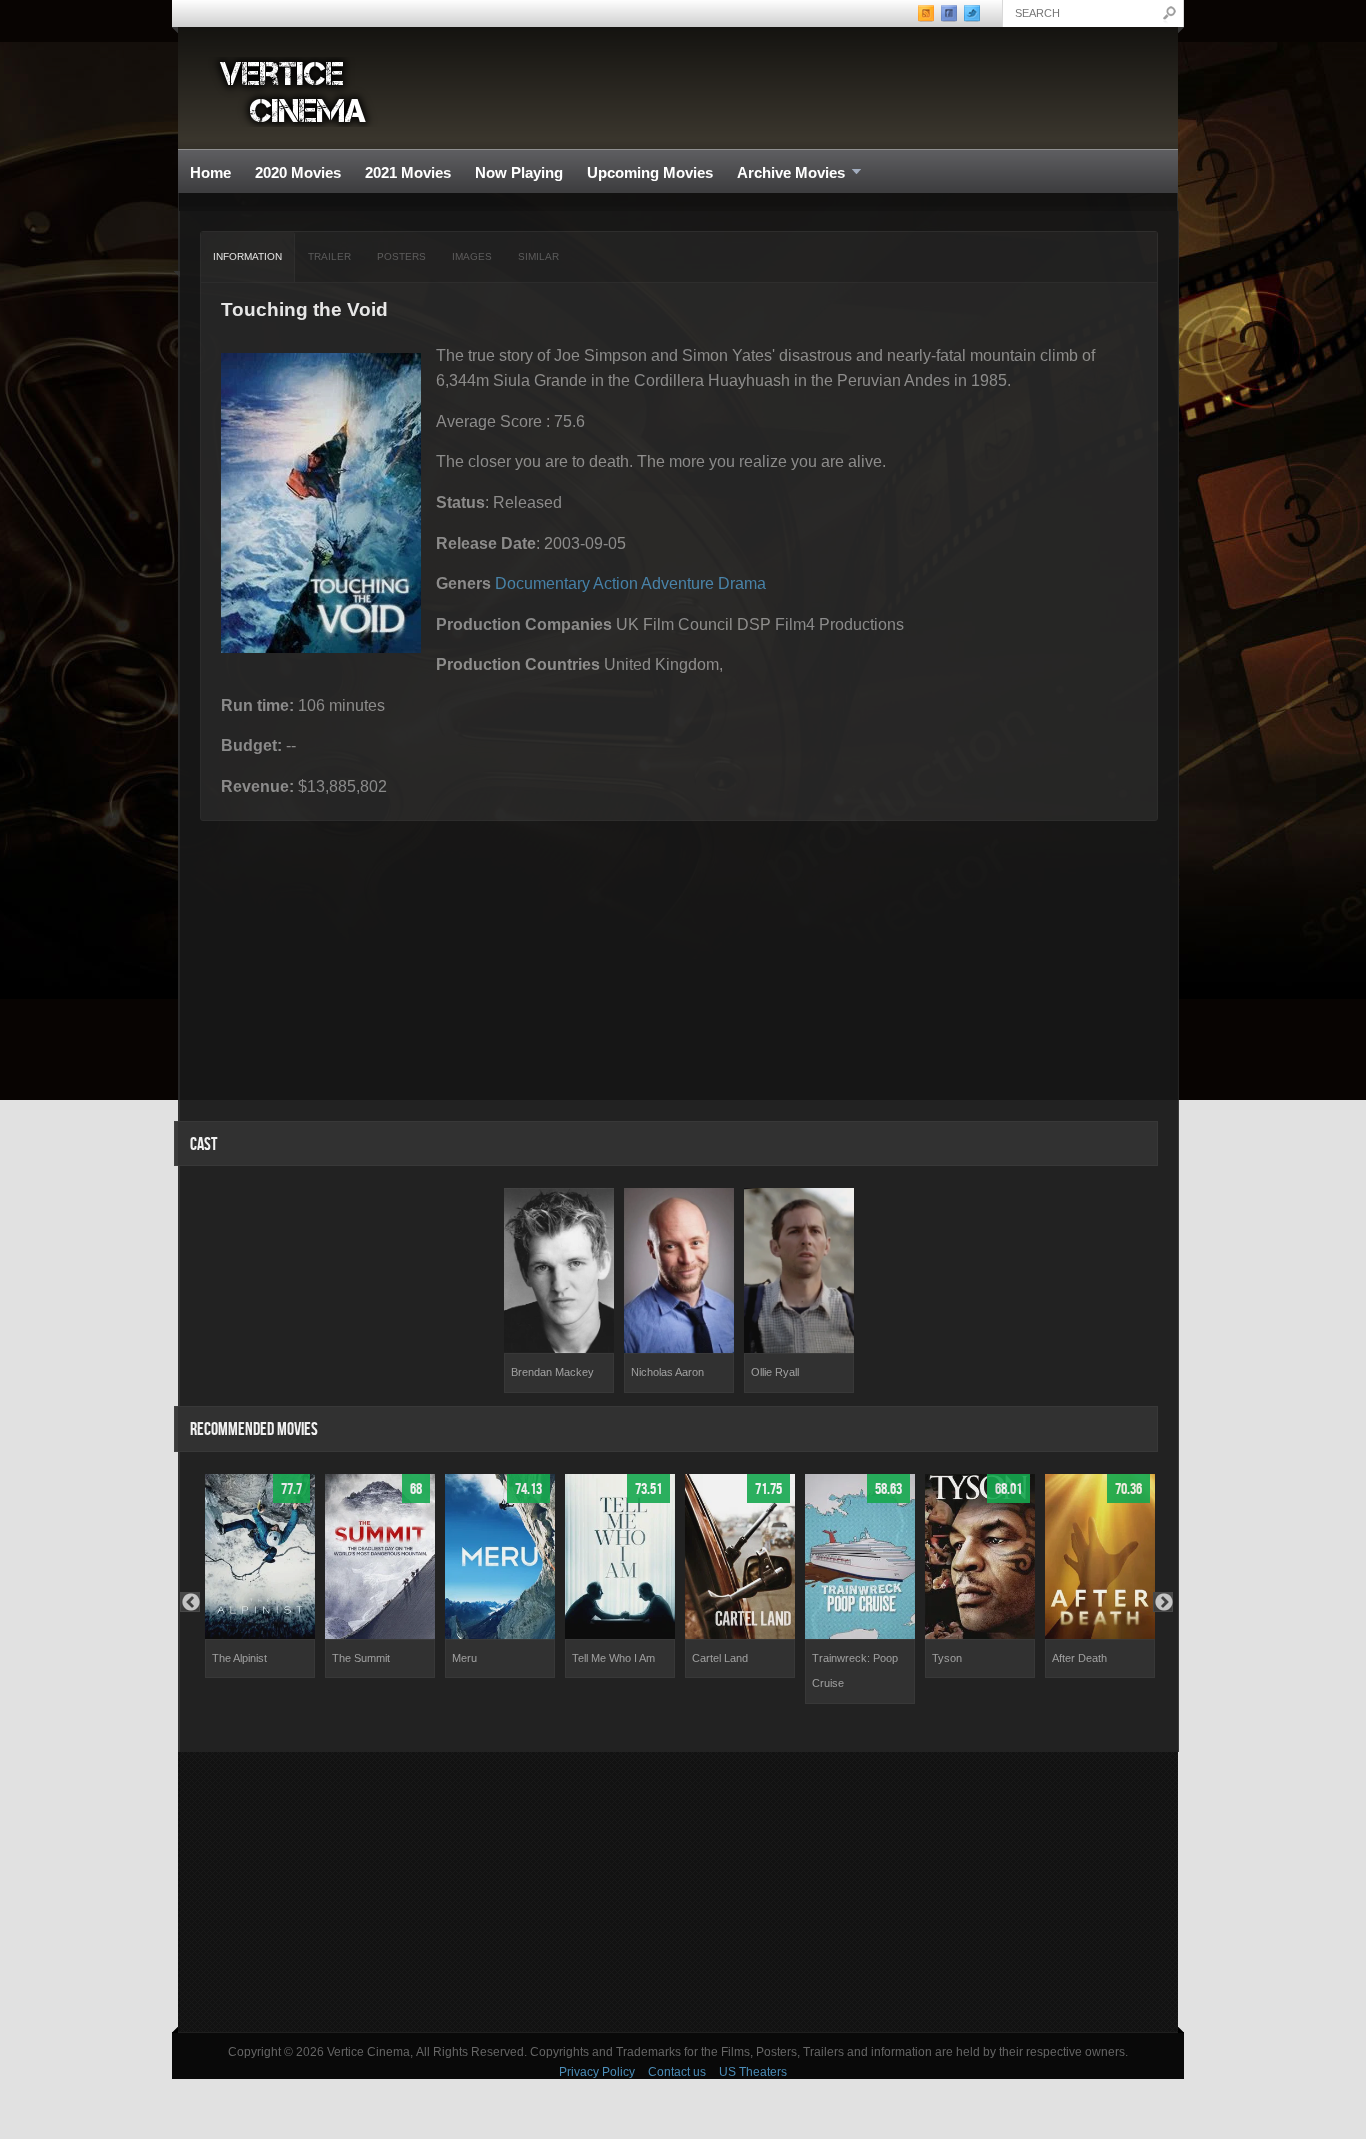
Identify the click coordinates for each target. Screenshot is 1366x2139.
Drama (742, 583)
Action (615, 583)
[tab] (248, 257)
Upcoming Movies (650, 172)
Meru (464, 1658)
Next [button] (1163, 1602)
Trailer (329, 256)
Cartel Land (720, 1658)
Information (247, 256)
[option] (559, 1290)
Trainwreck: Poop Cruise (855, 1671)
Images (472, 256)
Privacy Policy (597, 2072)
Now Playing (519, 172)
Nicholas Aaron (667, 1372)
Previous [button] (190, 1602)
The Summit (361, 1658)
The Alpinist (239, 1658)
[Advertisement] (678, 1892)
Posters (401, 256)
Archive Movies (785, 173)
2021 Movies (408, 172)
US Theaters (753, 2072)
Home (210, 172)
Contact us (677, 2072)
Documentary (542, 583)
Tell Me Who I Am (613, 1658)
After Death (1079, 1658)
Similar (538, 256)
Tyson (947, 1658)
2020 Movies (298, 172)
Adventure (677, 583)
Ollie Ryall (775, 1372)
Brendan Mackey (552, 1372)
